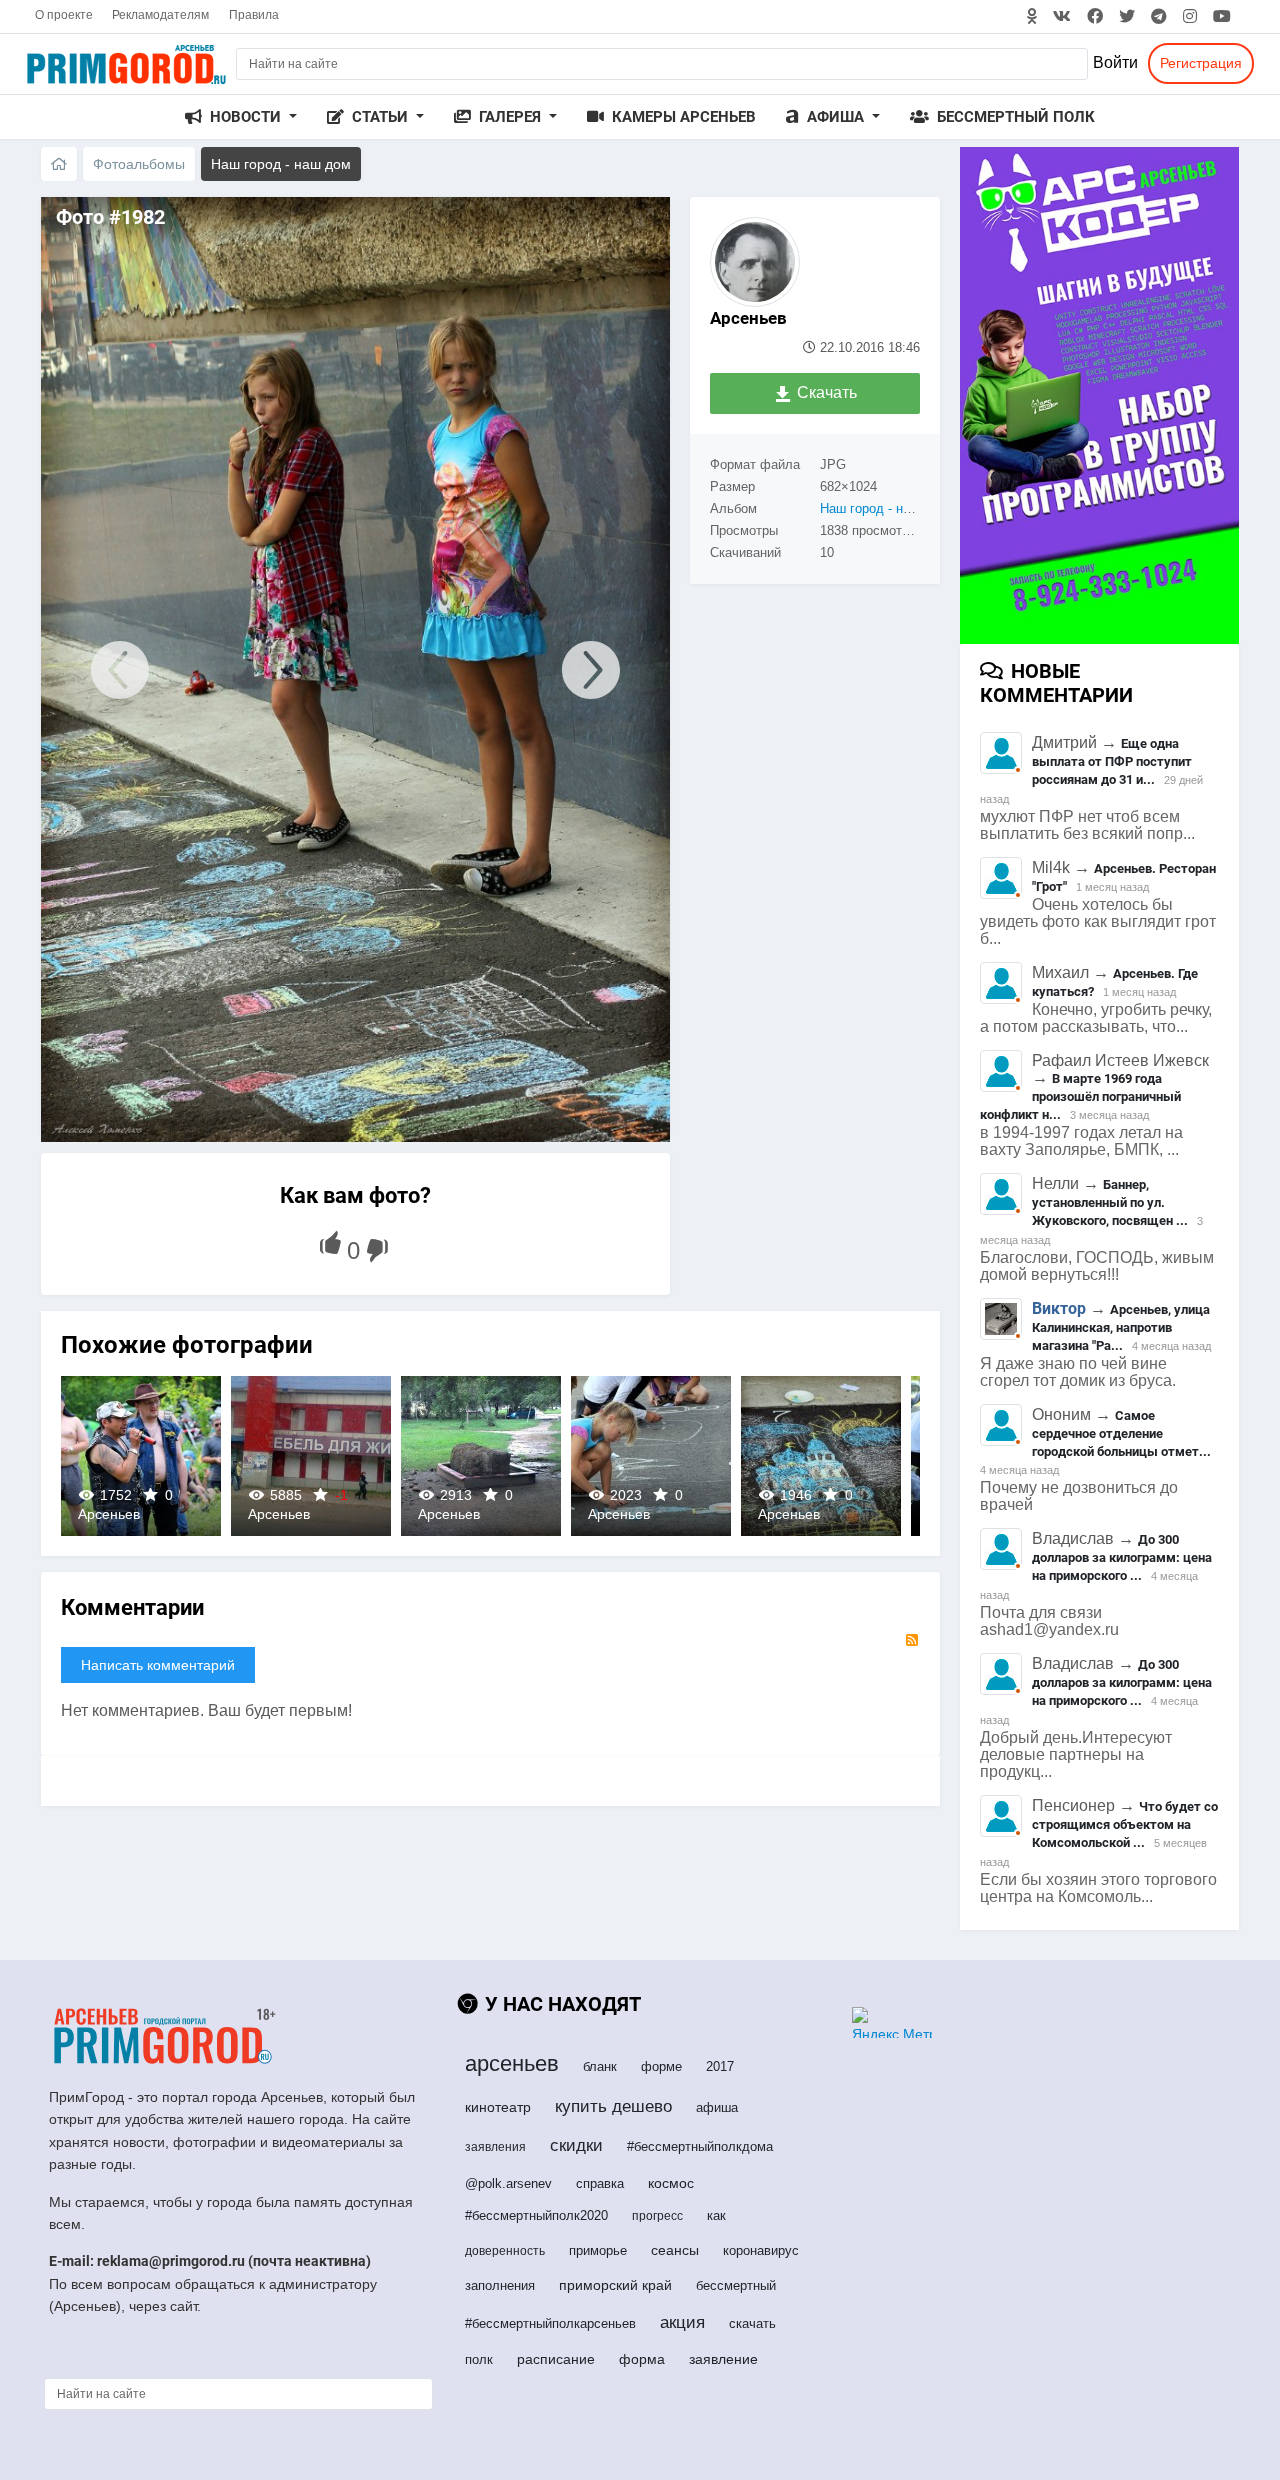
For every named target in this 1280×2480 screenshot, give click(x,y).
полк (479, 2359)
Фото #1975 (820, 1455)
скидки (576, 2145)
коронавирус (761, 2250)
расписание (556, 2359)
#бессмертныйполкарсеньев (550, 2323)
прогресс (657, 2216)
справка (600, 2183)
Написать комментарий (158, 1665)
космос (671, 2183)
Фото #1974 (650, 1455)
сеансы (675, 2250)
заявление (723, 2359)
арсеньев (512, 2063)
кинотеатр (498, 2107)
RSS (912, 1640)
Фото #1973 (480, 1455)
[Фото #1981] (601, 669)
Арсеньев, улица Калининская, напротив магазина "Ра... (1121, 1327)
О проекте (64, 15)
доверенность (505, 2251)
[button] (241, 117)
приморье (598, 2250)
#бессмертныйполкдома (700, 2146)
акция (682, 2322)
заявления (495, 2147)
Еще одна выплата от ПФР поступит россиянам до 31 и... (1112, 761)
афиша (717, 2107)
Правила (254, 15)
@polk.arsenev (508, 2183)
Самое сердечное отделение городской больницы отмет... (1121, 1433)
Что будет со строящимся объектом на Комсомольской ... (1125, 1824)
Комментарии (132, 1607)
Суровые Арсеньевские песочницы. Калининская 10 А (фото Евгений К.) (311, 1455)
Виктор (1059, 1308)
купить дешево (613, 2106)
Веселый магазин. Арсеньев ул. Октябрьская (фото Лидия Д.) (141, 1455)
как (716, 2215)
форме (661, 2066)
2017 (720, 2066)
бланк (600, 2066)
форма (642, 2359)
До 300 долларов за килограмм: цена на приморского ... (1122, 1557)
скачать (752, 2323)
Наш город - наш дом (884, 508)
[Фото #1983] (110, 669)
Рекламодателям (160, 15)
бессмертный (736, 2285)
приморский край (615, 2285)
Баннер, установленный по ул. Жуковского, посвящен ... (1110, 1202)
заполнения (500, 2285)
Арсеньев (748, 318)
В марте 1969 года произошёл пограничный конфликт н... (1080, 1096)
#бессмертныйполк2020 (536, 2215)
